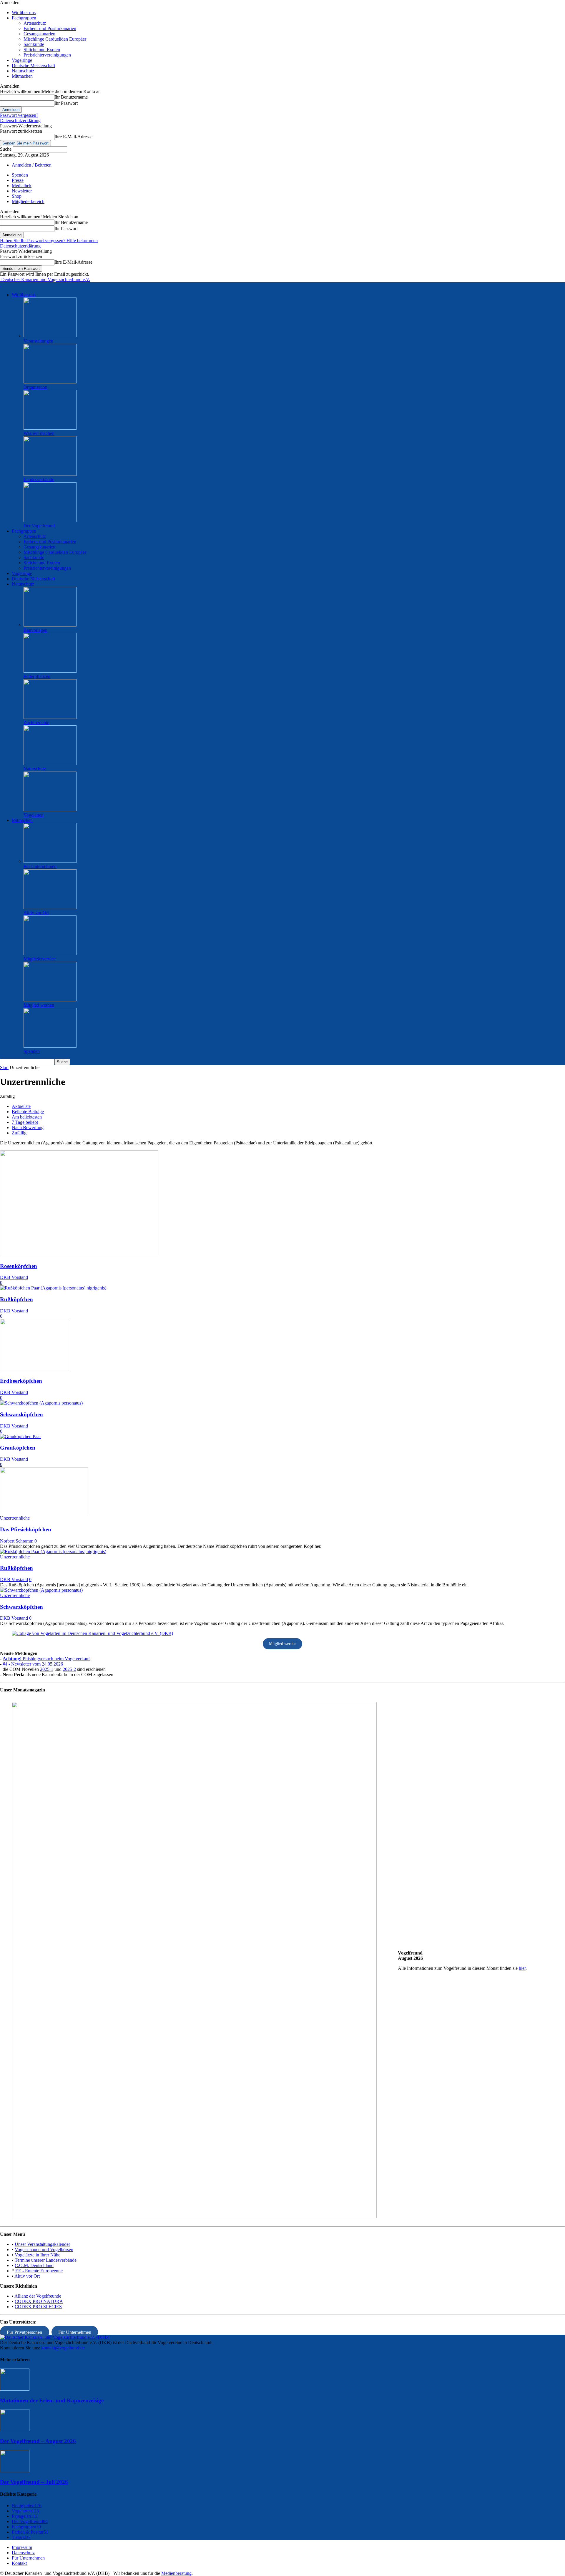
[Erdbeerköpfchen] (35, 1370)
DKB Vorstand (14, 1277)
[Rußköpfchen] (53, 1288)
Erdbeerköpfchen (21, 1381)
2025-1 (47, 1669)
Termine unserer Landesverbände (46, 2260)
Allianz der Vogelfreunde (38, 2296)
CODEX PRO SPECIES (38, 2307)
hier (522, 1968)
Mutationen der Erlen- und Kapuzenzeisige (52, 2400)
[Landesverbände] (50, 474)
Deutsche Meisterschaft (33, 65)
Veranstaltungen (38, 341)
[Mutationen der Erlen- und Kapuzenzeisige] (15, 2389)
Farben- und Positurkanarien (50, 28)
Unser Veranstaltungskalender (42, 2244)
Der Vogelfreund (39, 526)
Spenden (20, 175)
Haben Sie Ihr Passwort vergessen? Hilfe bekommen (49, 241)
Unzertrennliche (15, 1518)
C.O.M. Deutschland (34, 2265)
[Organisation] (50, 382)
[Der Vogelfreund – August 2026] (15, 2430)
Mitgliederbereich (28, 201)
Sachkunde (34, 44)
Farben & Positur (30, 2532)
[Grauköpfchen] (20, 1436)
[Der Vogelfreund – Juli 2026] (15, 2471)
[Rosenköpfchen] (79, 1255)
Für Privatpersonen (24, 2332)
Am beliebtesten (27, 1117)
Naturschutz (23, 71)
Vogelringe (22, 60)
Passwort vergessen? (19, 115)
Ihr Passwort (66, 103)
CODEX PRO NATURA (39, 2301)
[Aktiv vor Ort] (50, 907)
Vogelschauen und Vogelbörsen (44, 2250)
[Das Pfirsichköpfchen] (44, 1513)
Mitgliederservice (40, 959)
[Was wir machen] (50, 428)
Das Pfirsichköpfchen (26, 1529)
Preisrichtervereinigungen (47, 55)
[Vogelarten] (50, 810)
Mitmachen (22, 76)
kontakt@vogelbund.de (63, 2348)
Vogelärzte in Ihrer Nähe (38, 2255)
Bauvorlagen (35, 630)
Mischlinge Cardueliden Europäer (55, 39)
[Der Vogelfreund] (50, 520)
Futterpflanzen (37, 676)
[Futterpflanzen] (50, 671)
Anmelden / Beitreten (32, 165)
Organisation (35, 387)
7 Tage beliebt (25, 1122)
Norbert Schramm (17, 1541)
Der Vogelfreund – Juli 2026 (34, 2482)
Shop (17, 196)
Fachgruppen (24, 18)
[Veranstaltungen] (50, 336)
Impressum (22, 2547)
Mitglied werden (39, 1005)
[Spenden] (50, 1046)
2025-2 (69, 1669)
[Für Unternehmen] (50, 861)
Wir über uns (24, 13)
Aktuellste (21, 1106)
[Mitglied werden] (50, 1000)
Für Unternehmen (40, 866)
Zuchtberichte (36, 723)
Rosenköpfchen (19, 1266)
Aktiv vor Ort (36, 913)
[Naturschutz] (50, 763)
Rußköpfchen (16, 1299)
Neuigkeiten (27, 2506)
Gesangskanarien (39, 34)
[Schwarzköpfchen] (41, 1403)
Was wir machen (39, 433)
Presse (18, 180)
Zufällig (19, 1133)
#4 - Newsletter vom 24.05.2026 (33, 1664)
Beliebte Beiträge (28, 1112)
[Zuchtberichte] (50, 717)
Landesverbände (39, 480)
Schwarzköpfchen (21, 1414)
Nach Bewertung (28, 1127)
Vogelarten (34, 815)
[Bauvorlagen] (50, 625)
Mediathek (22, 186)
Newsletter (22, 191)
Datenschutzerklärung (20, 121)
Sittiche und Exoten (42, 50)
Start (4, 1067)
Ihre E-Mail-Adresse (73, 137)
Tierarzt (21, 2537)
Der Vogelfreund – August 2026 (38, 2441)
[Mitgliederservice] (50, 954)
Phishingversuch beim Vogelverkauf (46, 1659)
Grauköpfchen (18, 1448)
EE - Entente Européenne (39, 2271)
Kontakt (19, 2563)
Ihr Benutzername (71, 97)
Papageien (25, 2516)
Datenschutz (23, 2553)
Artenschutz (35, 23)
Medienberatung (176, 2573)
